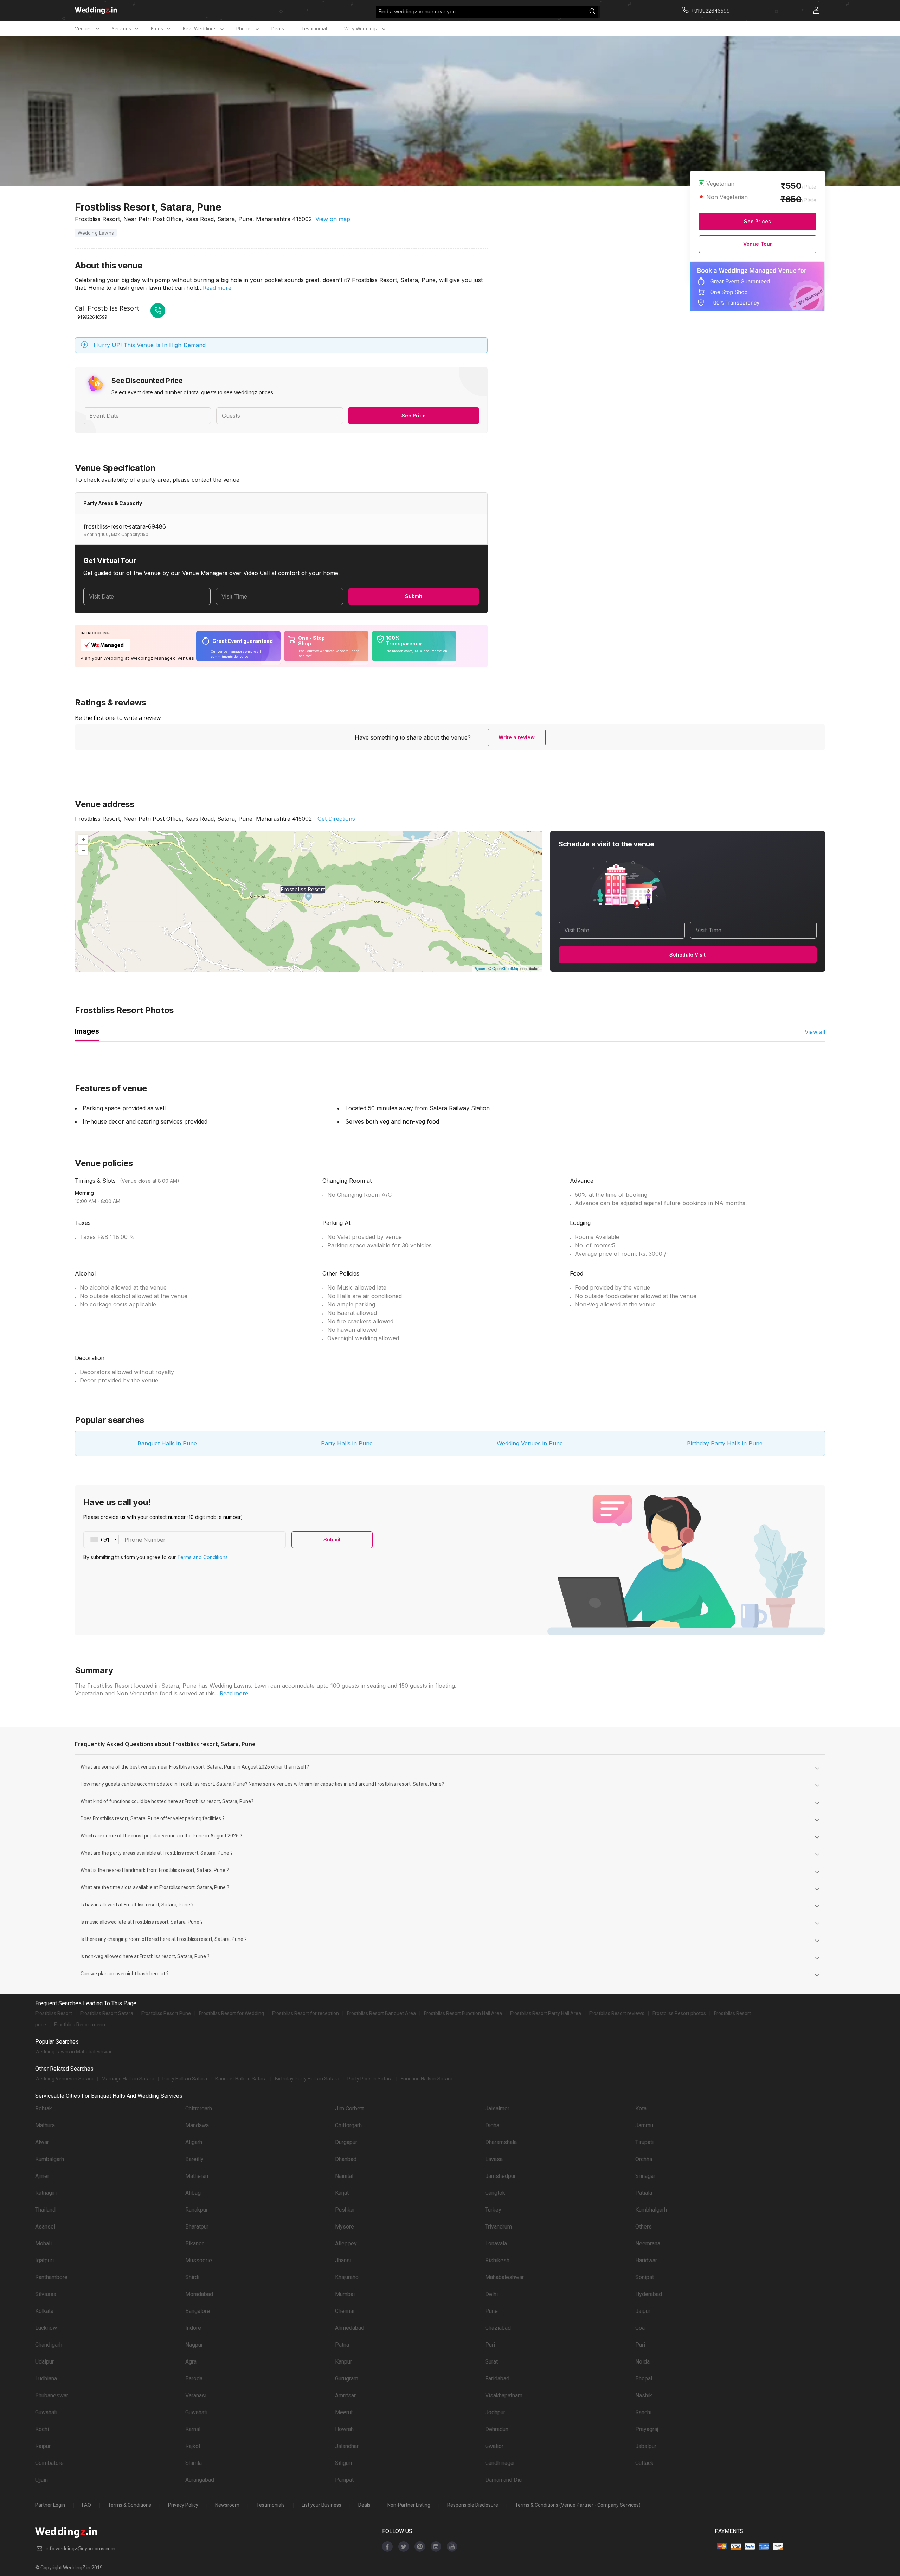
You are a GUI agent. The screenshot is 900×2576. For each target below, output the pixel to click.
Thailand (45, 2210)
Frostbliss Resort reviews (617, 2013)
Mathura (45, 2125)
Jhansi (343, 2260)
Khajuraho (347, 2277)
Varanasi (196, 2395)
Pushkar (345, 2210)
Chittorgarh (199, 2108)
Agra (191, 2362)
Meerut (344, 2412)
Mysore (345, 2227)
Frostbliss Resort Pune (166, 2013)
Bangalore (198, 2311)
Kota (641, 2108)
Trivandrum (499, 2227)
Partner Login (50, 2505)
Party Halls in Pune (347, 1443)
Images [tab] (87, 1031)
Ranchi (643, 2412)
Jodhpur (495, 2412)
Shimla (194, 2463)
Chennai (345, 2311)
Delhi (491, 2294)
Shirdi (192, 2277)
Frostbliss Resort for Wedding (232, 2013)
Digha (492, 2125)
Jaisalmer (497, 2108)
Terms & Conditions (130, 2505)
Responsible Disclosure (473, 2505)
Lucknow (46, 2328)
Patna (342, 2345)
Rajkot (193, 2446)
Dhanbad (346, 2159)
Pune (491, 2311)
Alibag (193, 2193)
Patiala (644, 2193)
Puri (490, 2345)
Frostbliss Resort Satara (107, 2013)
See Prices (757, 221)
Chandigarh (49, 2345)
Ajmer (42, 2176)
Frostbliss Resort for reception (306, 2013)
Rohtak (44, 2108)
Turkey (493, 2210)
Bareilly (194, 2159)
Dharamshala (501, 2142)
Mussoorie (199, 2260)
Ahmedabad (350, 2328)
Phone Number (145, 1540)
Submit (414, 596)
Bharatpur (197, 2227)
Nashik (644, 2395)
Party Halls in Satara (185, 2079)
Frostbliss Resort (54, 2013)
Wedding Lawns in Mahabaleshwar (73, 2052)
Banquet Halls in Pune (167, 1443)
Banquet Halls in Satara (241, 2079)
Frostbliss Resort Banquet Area (381, 2013)
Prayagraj (647, 2429)
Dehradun (497, 2429)
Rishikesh (497, 2260)
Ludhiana (46, 2379)
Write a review (517, 737)
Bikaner (194, 2243)
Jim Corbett (349, 2108)
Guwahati (46, 2412)
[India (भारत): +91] (101, 1540)
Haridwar (646, 2260)
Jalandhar (347, 2446)
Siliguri (343, 2463)
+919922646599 (91, 317)
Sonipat (645, 2277)
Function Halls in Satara (427, 2079)
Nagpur (194, 2345)
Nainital (344, 2176)
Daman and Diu (503, 2480)
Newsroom (227, 2505)
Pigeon (479, 968)
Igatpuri (44, 2260)
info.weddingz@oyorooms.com (81, 2549)
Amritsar (345, 2395)
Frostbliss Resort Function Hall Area (463, 2013)
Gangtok (495, 2193)
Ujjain (41, 2480)
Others (644, 2227)
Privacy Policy (183, 2505)
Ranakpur (197, 2210)
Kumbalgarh (50, 2159)
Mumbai (345, 2294)
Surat (491, 2362)
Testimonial (314, 28)
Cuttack (644, 2463)
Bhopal (644, 2379)
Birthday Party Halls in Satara (307, 2079)
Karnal (193, 2429)
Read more (217, 288)
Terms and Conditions (202, 1557)
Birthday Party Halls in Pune (725, 1443)
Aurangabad (200, 2480)
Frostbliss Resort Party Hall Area (546, 2013)
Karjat (342, 2193)
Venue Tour (758, 244)
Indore (193, 2328)
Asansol (45, 2227)
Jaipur (643, 2311)
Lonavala (496, 2243)
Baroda (194, 2379)
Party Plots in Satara (370, 2079)
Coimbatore (49, 2463)
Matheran (197, 2176)
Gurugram (347, 2379)
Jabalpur (646, 2446)
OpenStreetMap (506, 968)
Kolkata (44, 2311)
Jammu (644, 2125)
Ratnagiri (46, 2193)
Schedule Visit (687, 955)
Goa (640, 2328)
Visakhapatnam (504, 2395)
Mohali (43, 2243)
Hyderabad (649, 2294)
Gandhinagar (500, 2463)
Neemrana (648, 2243)
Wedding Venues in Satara (64, 2079)
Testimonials (271, 2505)
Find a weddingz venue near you (417, 11)
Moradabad (199, 2294)
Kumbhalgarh (651, 2210)
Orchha (644, 2159)
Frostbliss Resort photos (679, 2013)
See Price (414, 416)
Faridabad (497, 2379)
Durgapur (346, 2142)
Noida (642, 2362)
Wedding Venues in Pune (530, 1443)
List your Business (322, 2505)
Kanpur (343, 2362)
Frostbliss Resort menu (80, 2025)
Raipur (43, 2446)
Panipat (344, 2480)
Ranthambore (51, 2277)
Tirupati (644, 2142)
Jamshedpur (500, 2176)
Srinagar (645, 2176)
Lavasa (494, 2159)
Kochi (42, 2429)
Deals (278, 28)
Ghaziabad (498, 2328)
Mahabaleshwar (504, 2277)
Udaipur (44, 2362)
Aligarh (194, 2142)
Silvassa (46, 2294)
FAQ (86, 2505)
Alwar (42, 2142)
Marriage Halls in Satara (128, 2079)
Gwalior (494, 2446)
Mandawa (197, 2125)
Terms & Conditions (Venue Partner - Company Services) (578, 2505)
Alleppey (346, 2243)
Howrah (344, 2429)
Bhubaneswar (52, 2395)
